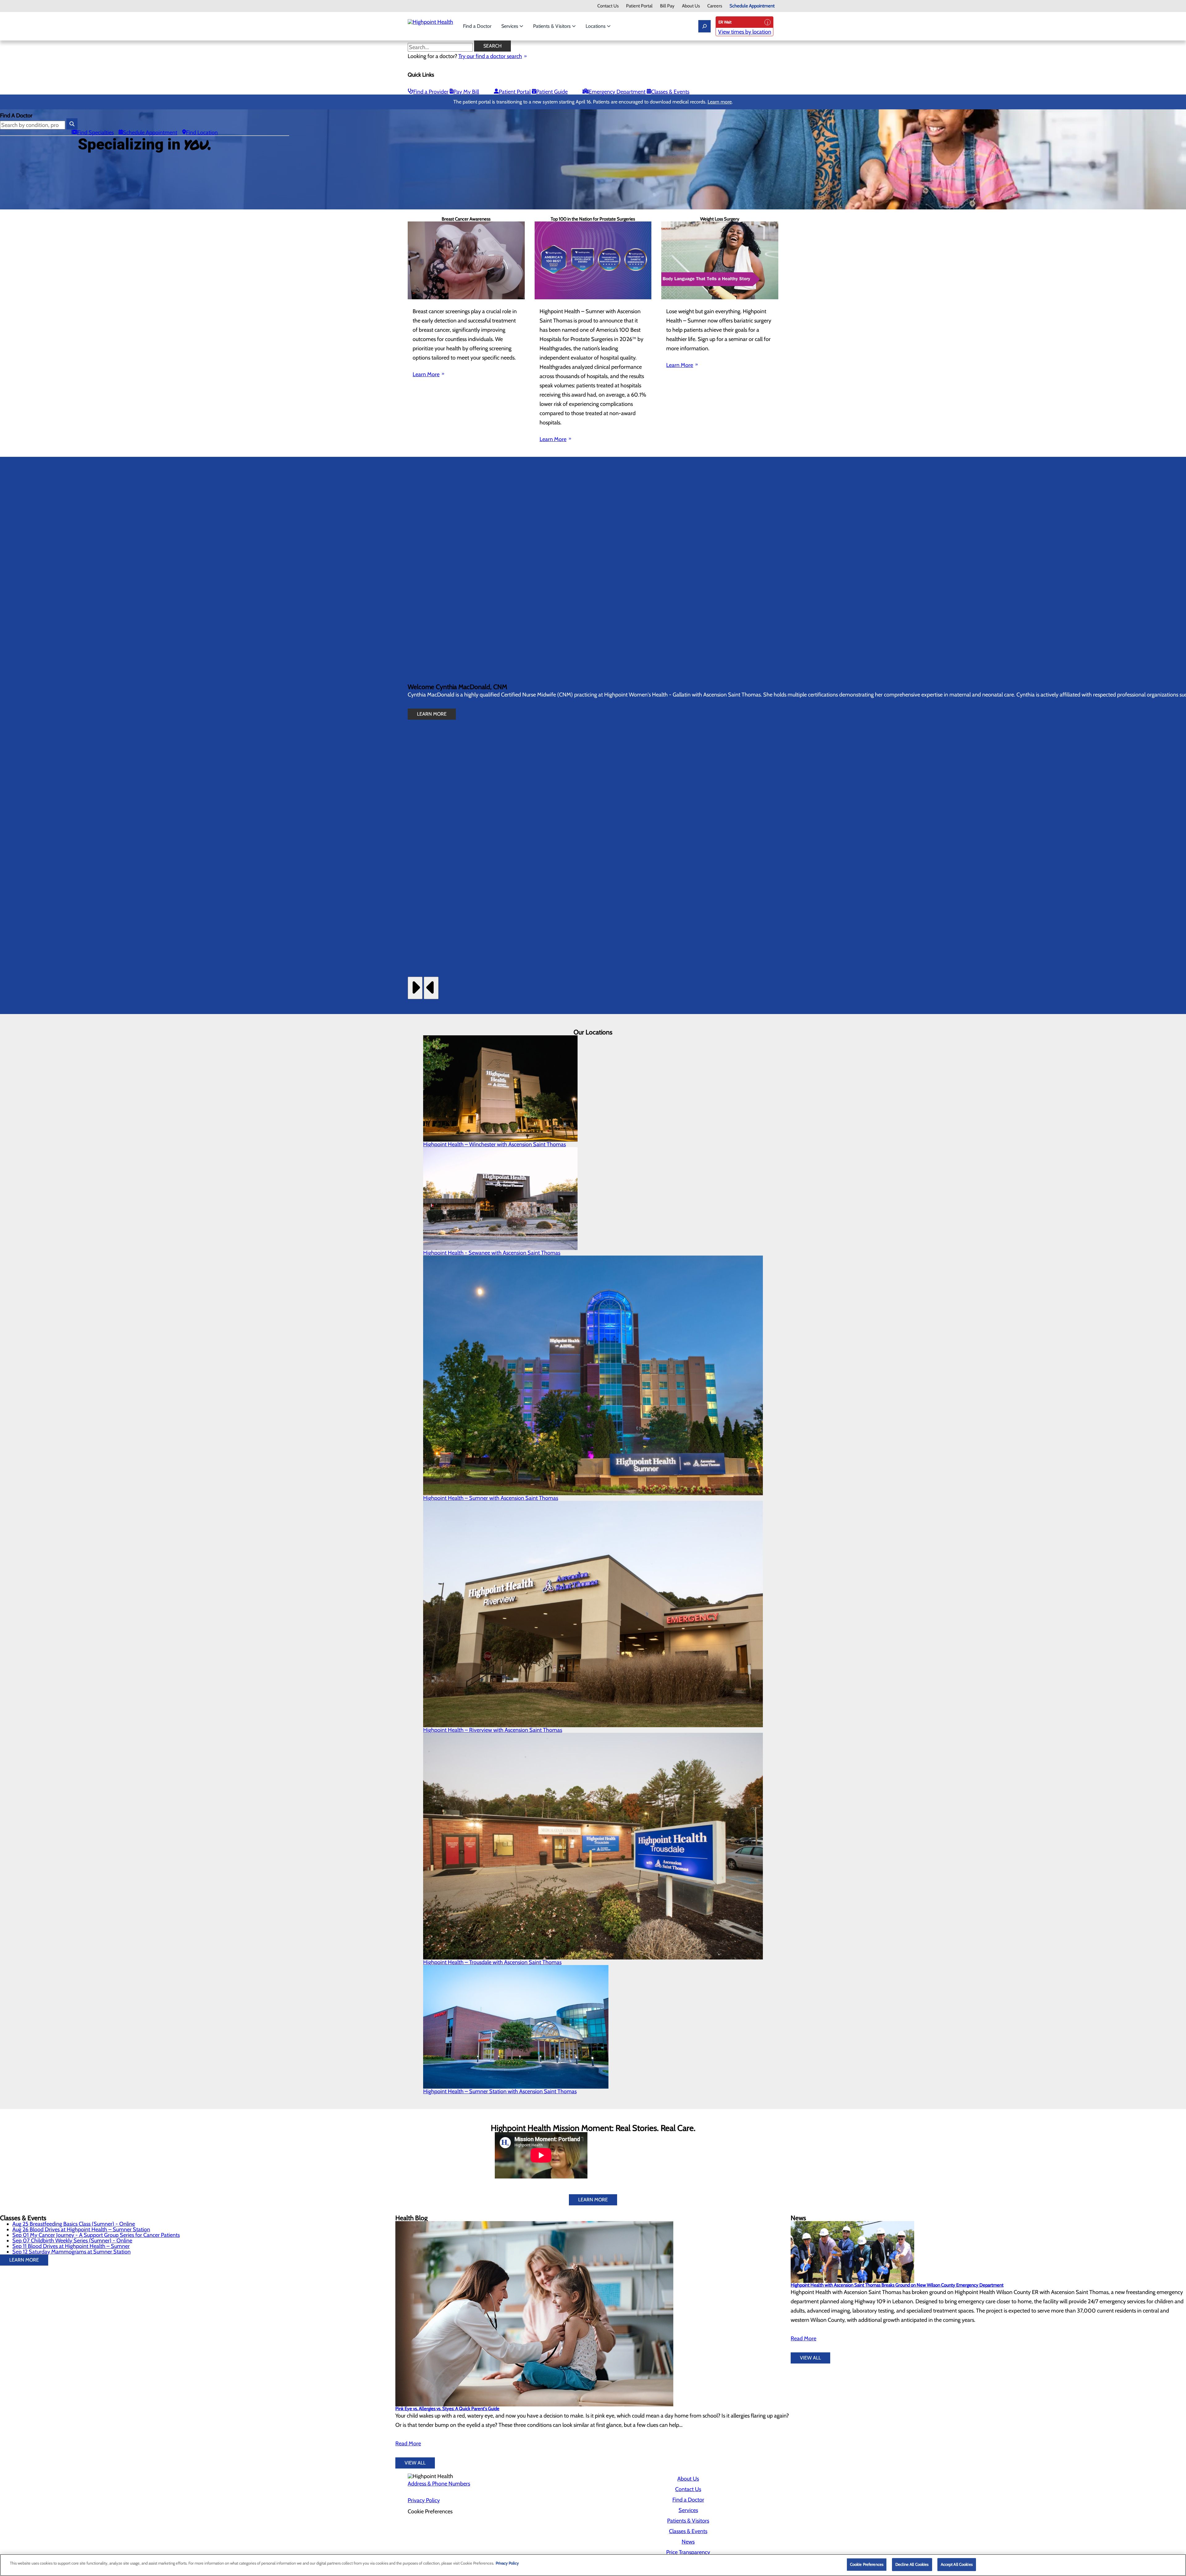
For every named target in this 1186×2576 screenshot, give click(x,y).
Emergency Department (617, 92)
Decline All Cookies (912, 2564)
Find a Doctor (477, 26)
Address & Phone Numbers (439, 2484)
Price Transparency (688, 2552)
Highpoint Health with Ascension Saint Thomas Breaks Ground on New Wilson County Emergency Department (897, 2285)
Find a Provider (431, 92)
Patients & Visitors (553, 26)
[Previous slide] (431, 988)
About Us (691, 6)
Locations (596, 26)
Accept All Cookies (957, 2564)
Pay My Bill (466, 92)
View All (415, 2463)
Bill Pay (667, 6)
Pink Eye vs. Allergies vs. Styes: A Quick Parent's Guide (447, 2409)
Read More (408, 2443)
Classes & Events (670, 92)
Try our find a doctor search (490, 56)
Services (510, 26)
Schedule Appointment (752, 6)
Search (492, 46)
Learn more (720, 102)
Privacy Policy (424, 2500)
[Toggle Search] (704, 26)
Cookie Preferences (867, 2564)
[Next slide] (415, 988)
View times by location (745, 32)
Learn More (426, 374)
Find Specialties (95, 133)
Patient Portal (639, 6)
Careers (715, 6)
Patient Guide (552, 92)
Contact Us (608, 6)
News (688, 2542)
